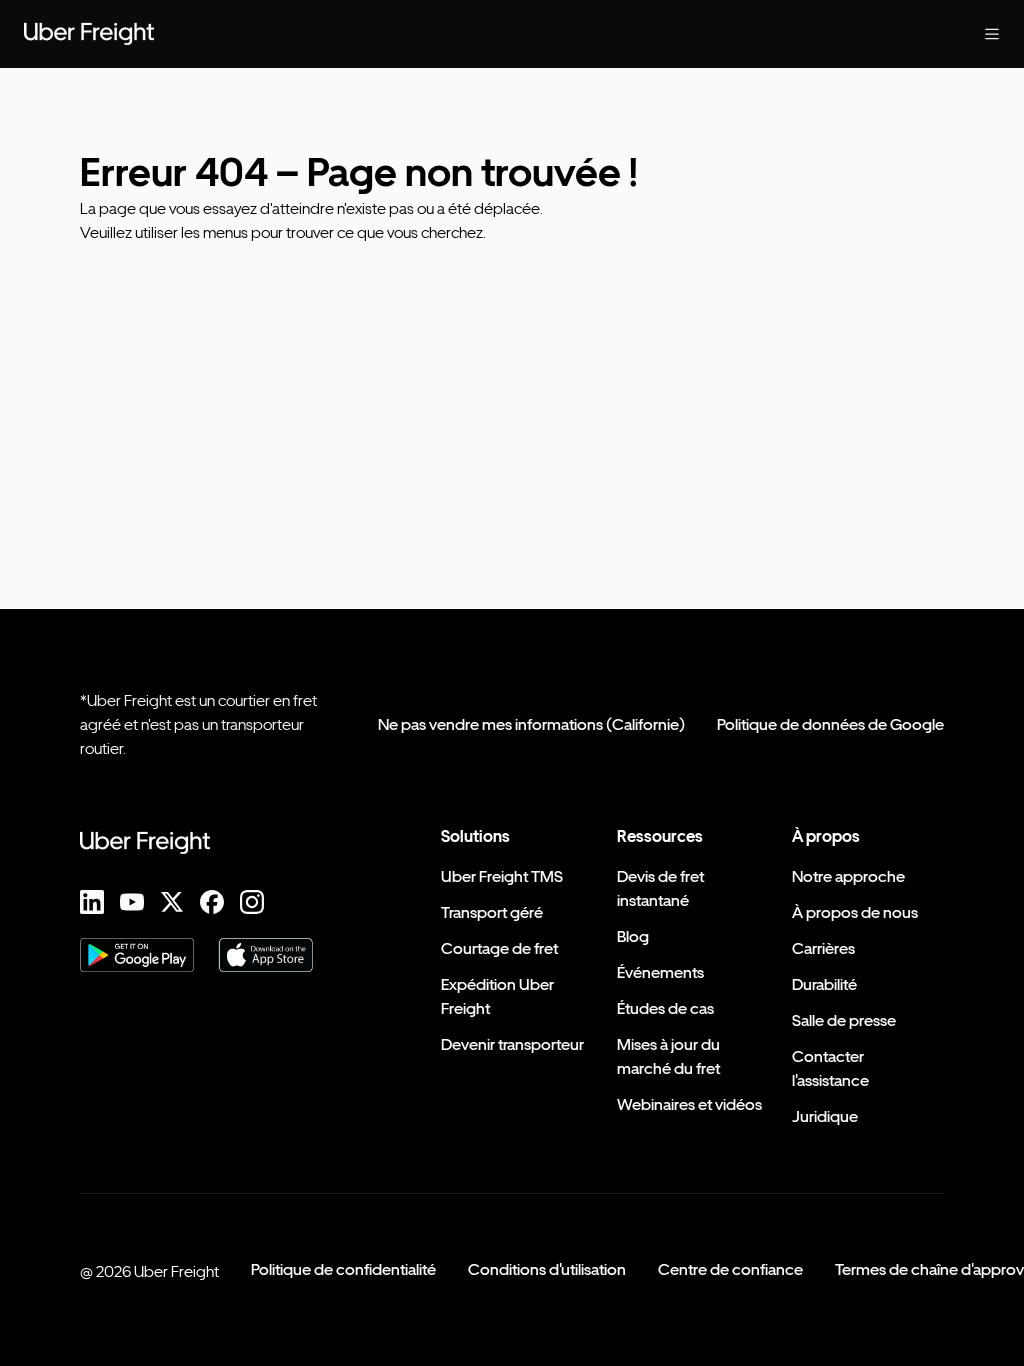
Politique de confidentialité (343, 1269)
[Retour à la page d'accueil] (89, 34)
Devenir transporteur (512, 1044)
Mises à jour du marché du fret (668, 1056)
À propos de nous (855, 912)
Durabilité (824, 984)
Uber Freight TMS (502, 876)
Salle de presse (844, 1020)
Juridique (825, 1116)
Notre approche (848, 876)
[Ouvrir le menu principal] (992, 34)
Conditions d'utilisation (547, 1269)
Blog (633, 936)
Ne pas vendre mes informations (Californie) (531, 724)
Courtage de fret (499, 948)
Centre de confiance (730, 1269)
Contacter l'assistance (830, 1068)
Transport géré (492, 912)
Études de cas (665, 1008)
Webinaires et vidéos (689, 1104)
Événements (660, 972)
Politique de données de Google (830, 724)
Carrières (823, 948)
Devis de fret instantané (660, 888)
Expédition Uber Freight (497, 996)
